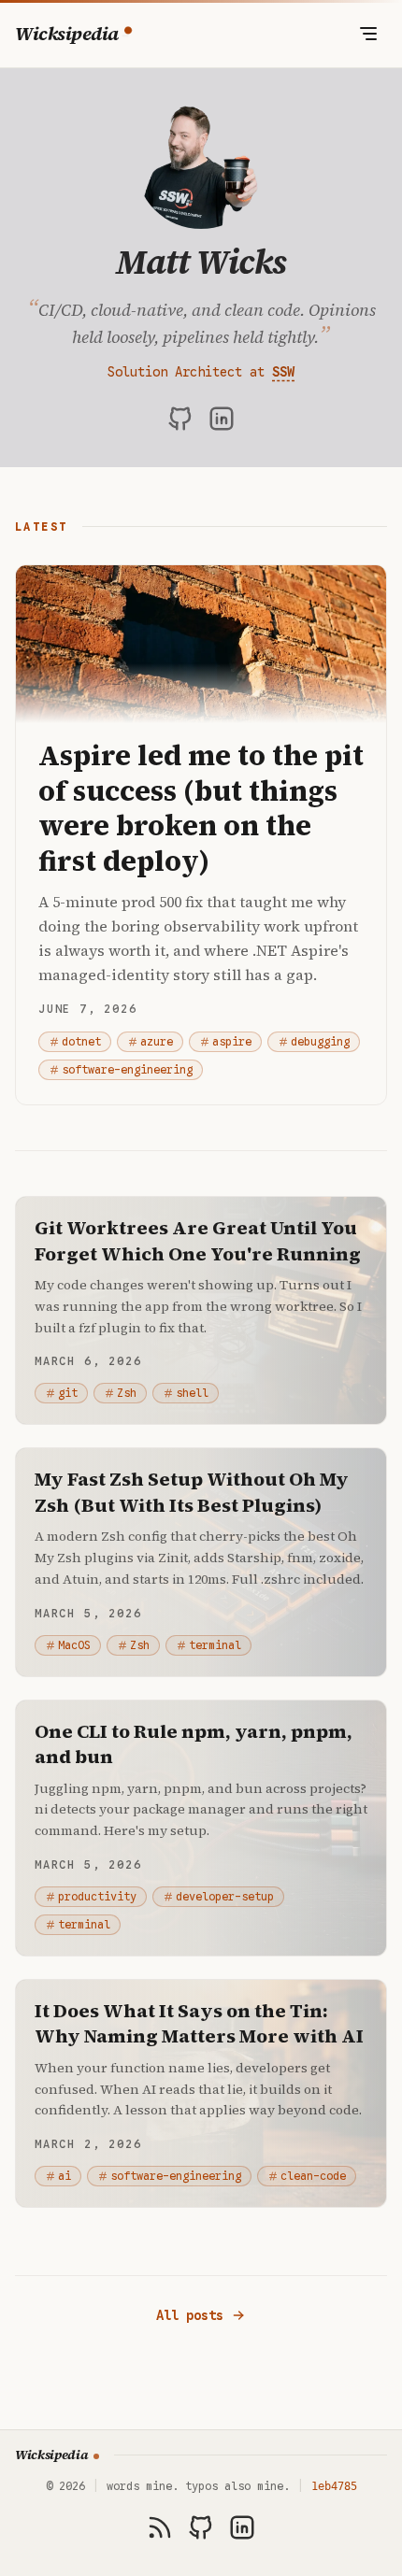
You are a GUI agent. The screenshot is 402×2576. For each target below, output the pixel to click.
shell (192, 1393)
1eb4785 (334, 2486)
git (68, 1393)
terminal (215, 1645)
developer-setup (225, 1896)
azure (157, 1041)
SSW (283, 372)
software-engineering (127, 1069)
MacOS (74, 1645)
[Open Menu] (368, 34)
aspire (232, 1041)
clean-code (313, 2176)
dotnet (81, 1041)
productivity (97, 1896)
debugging (320, 1041)
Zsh (127, 1393)
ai (65, 2176)
